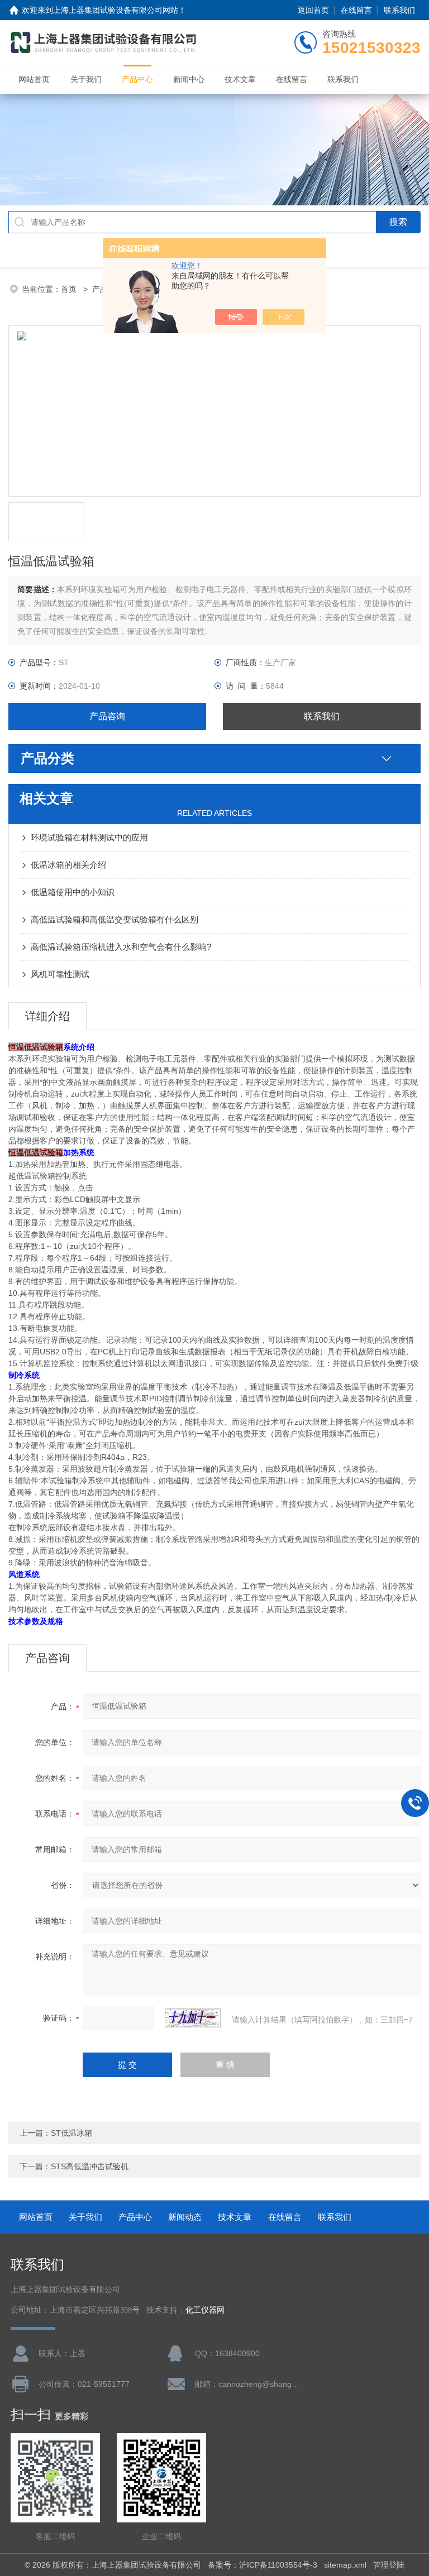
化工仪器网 (205, 2310)
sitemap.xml (345, 2565)
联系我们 (399, 10)
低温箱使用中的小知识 (73, 892)
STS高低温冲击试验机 (90, 2166)
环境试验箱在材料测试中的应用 (89, 837)
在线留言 (356, 10)
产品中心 (137, 79)
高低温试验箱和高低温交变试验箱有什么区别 (115, 919)
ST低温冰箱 (71, 2133)
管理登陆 (389, 2565)
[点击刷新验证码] (193, 2018)
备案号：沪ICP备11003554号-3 (263, 2565)
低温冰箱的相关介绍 (68, 865)
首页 (70, 289)
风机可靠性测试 (60, 974)
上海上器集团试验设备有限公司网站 (116, 10)
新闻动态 (185, 2217)
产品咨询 (107, 716)
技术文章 (240, 79)
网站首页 (34, 79)
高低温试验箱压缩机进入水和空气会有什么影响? (121, 947)
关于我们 (86, 79)
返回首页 (313, 10)
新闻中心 (189, 79)
